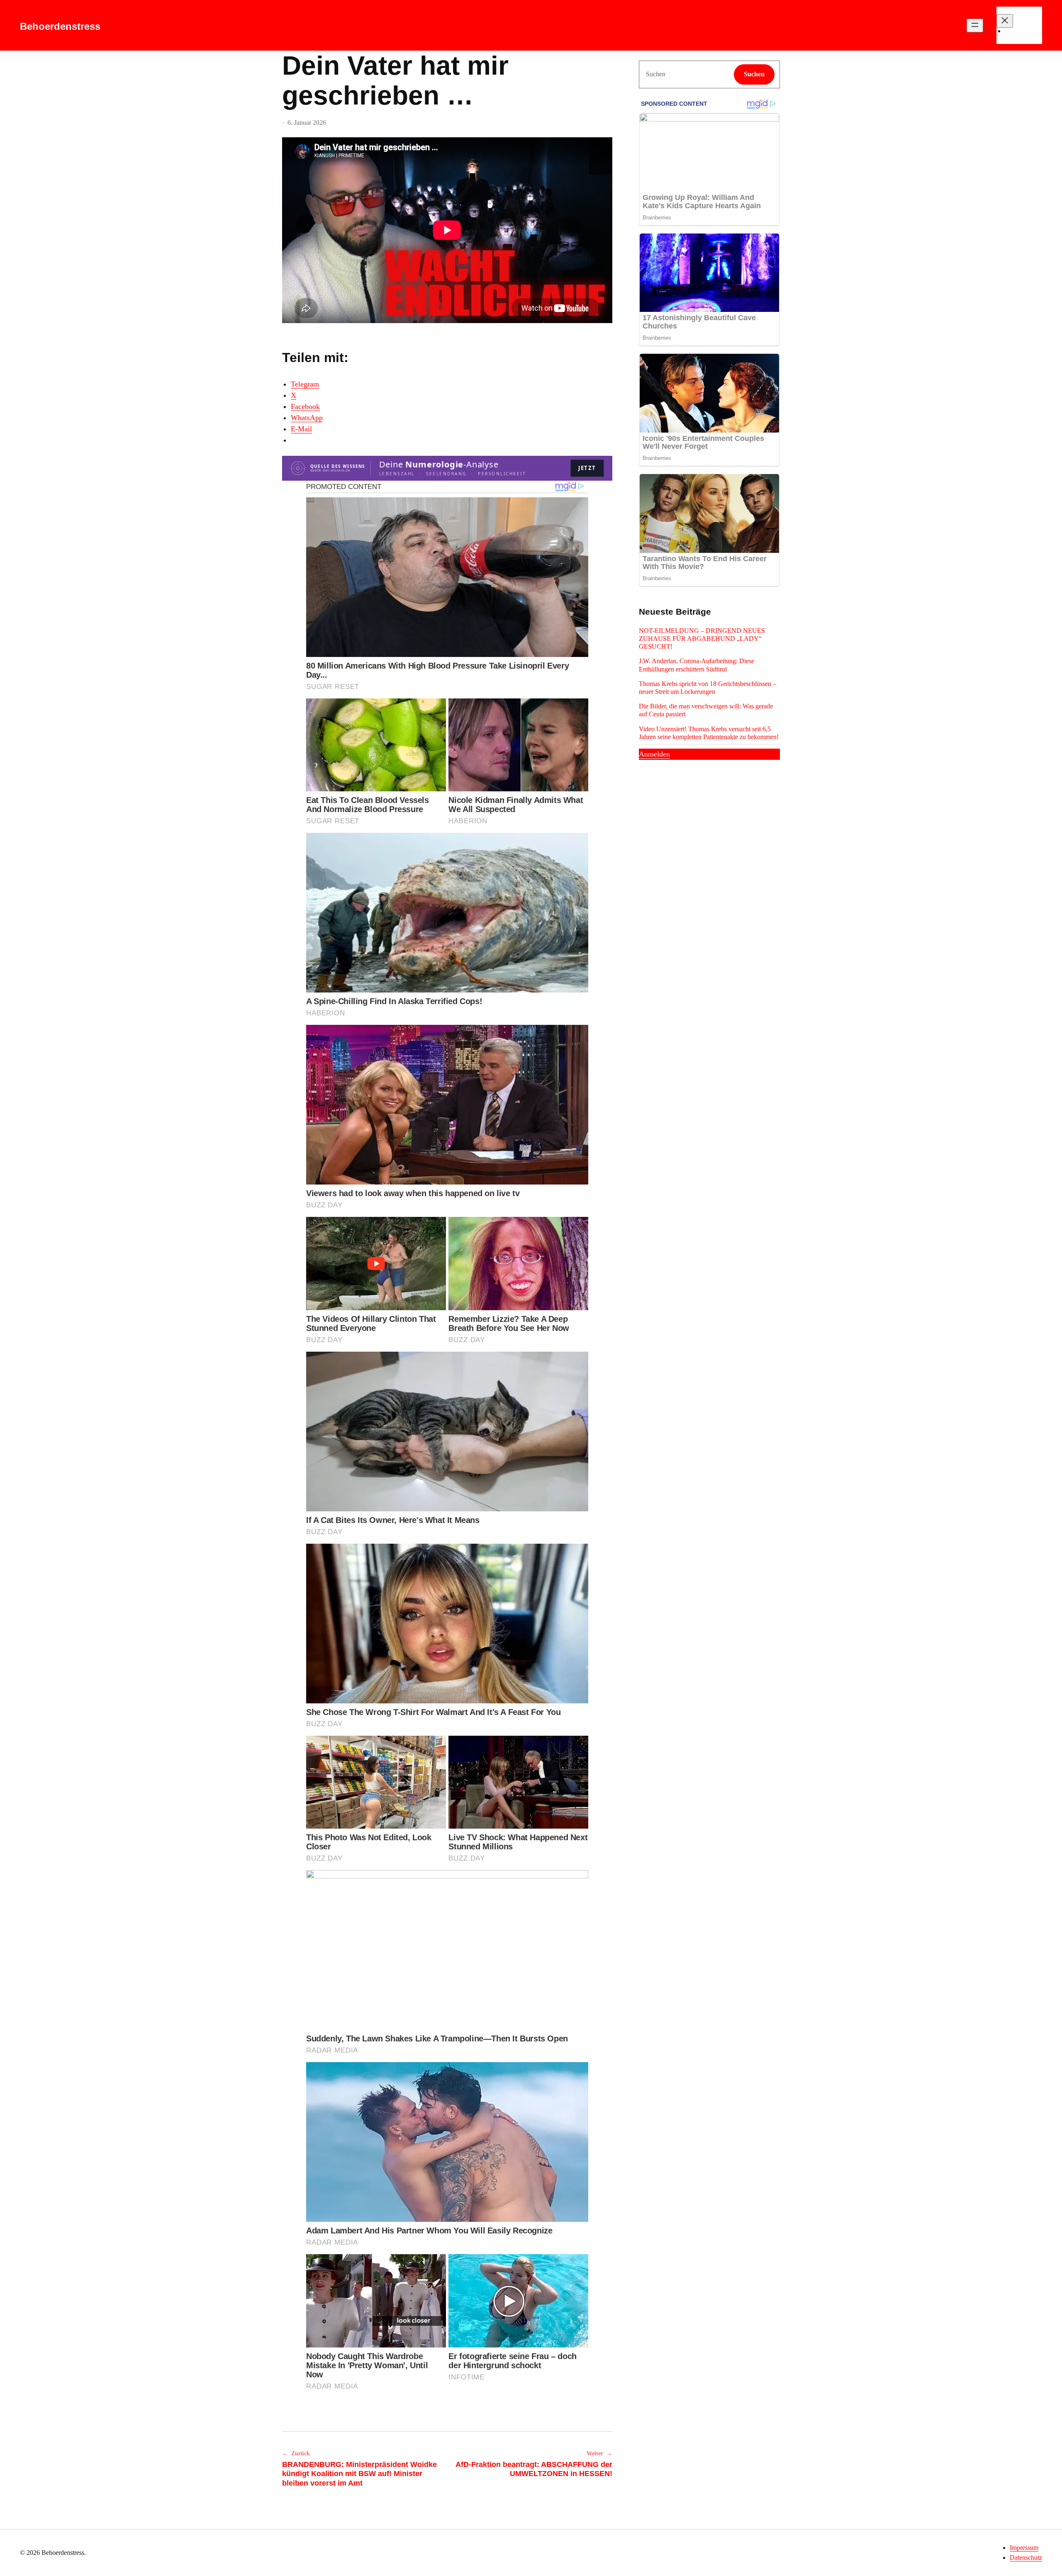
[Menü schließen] (1005, 21)
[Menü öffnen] (975, 26)
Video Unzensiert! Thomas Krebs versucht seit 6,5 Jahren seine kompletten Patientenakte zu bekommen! (709, 733)
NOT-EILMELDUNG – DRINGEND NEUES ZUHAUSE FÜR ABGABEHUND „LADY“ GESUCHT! (702, 639)
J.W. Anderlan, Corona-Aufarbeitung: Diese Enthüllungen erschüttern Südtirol (697, 665)
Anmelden (654, 754)
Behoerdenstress (60, 26)
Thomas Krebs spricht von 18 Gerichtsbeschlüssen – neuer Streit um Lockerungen (708, 688)
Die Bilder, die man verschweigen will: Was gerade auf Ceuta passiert (706, 710)
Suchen (754, 74)
